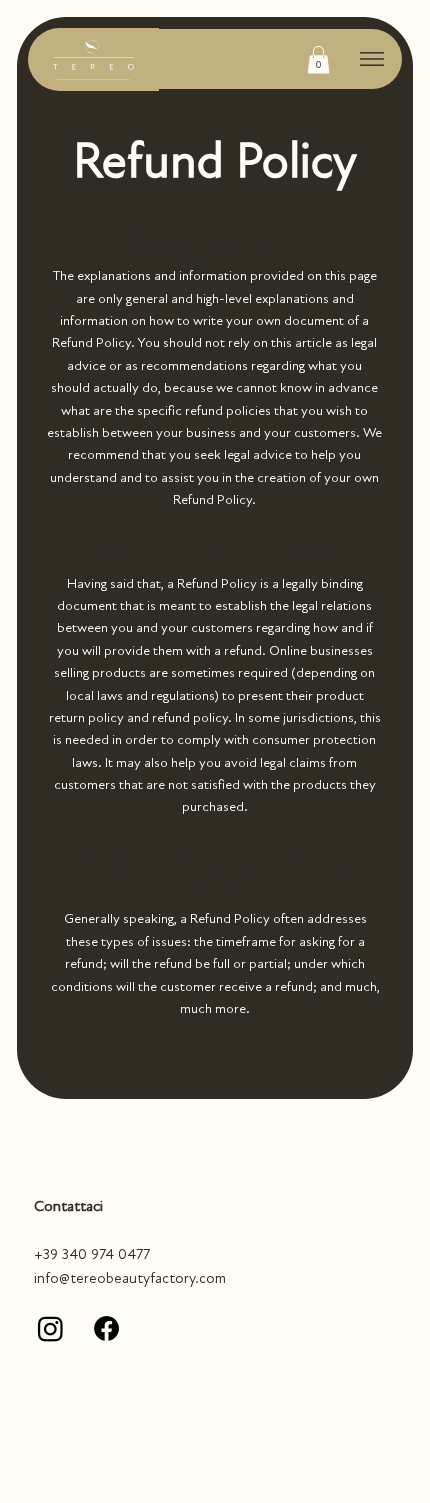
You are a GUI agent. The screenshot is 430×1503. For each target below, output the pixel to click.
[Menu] (372, 59)
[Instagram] (50, 1328)
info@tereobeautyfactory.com (130, 1278)
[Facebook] (106, 1328)
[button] (318, 59)
